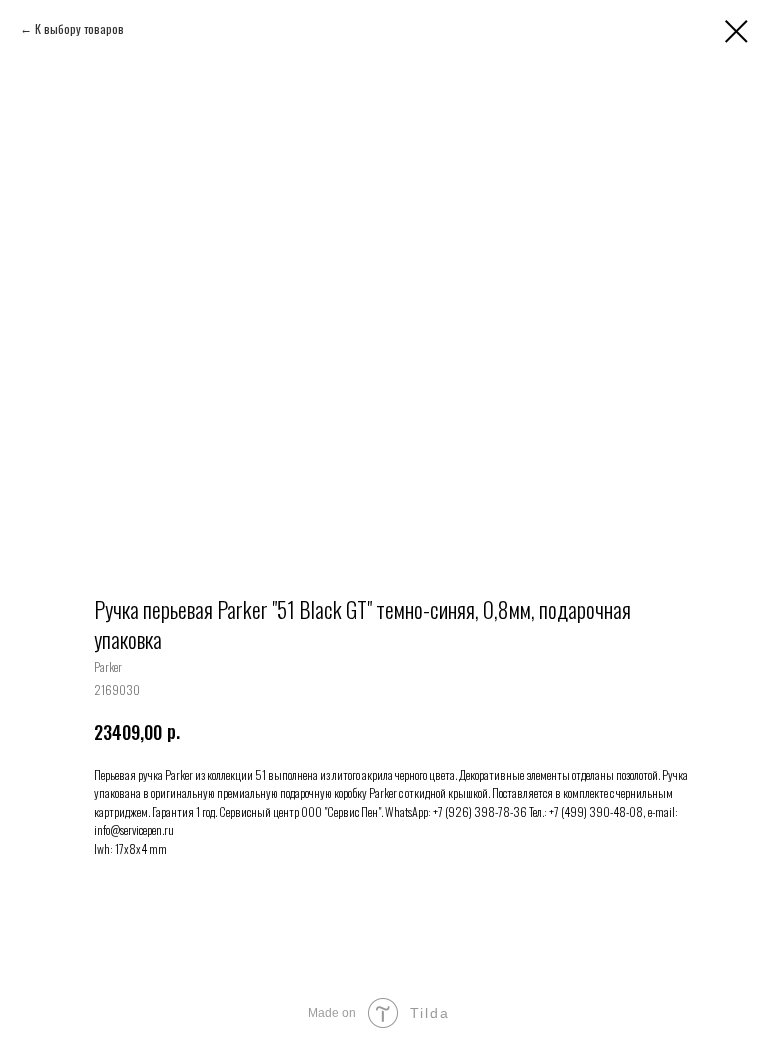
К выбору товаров (79, 28)
